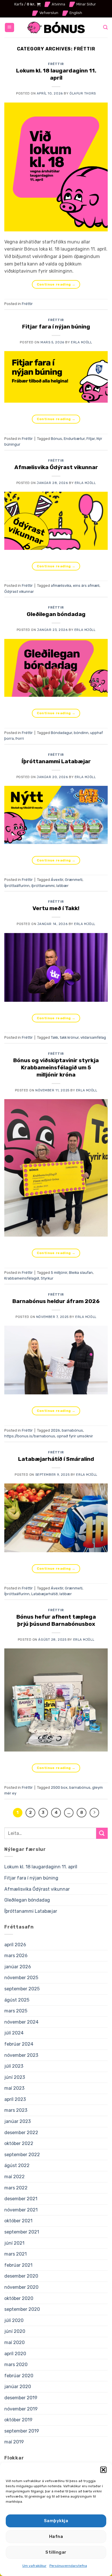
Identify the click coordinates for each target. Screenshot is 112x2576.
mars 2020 (16, 2365)
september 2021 (22, 2232)
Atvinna (58, 4)
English (76, 13)
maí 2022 (15, 2177)
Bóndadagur (61, 733)
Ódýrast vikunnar (19, 592)
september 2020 (22, 2309)
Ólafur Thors (83, 94)
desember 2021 (21, 2199)
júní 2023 (15, 2077)
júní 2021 (14, 2243)
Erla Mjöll (82, 342)
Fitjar (91, 439)
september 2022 (22, 2155)
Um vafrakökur (34, 2566)
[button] (103, 2470)
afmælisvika (61, 586)
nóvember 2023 (21, 2055)
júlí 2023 (14, 2066)
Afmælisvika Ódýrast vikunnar (56, 467)
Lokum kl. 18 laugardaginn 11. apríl (56, 74)
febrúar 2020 (19, 2376)
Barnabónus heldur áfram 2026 (56, 1301)
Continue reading (56, 284)
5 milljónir (59, 1273)
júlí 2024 (14, 2033)
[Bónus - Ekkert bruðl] (56, 28)
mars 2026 (16, 1956)
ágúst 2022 (17, 2165)
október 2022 (19, 2143)
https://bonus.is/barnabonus (30, 1436)
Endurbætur (74, 439)
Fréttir (56, 64)
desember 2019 (21, 2398)
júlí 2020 (14, 2320)
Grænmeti (74, 880)
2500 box (59, 1787)
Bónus (56, 439)
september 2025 (22, 1989)
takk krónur (69, 1037)
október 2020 (19, 2298)
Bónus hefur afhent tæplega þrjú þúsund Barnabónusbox (56, 1620)
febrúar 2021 (18, 2265)
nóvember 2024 (21, 2022)
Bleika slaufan (81, 1273)
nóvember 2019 (21, 2409)
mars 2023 (16, 2110)
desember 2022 (21, 2133)
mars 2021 (16, 2254)
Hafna (56, 2536)
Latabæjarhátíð (45, 1594)
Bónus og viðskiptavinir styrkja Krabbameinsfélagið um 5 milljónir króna (56, 1067)
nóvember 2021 (21, 2210)
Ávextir (57, 880)
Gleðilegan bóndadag (56, 614)
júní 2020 (15, 2331)
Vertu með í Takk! (56, 908)
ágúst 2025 (17, 2000)
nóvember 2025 (21, 1978)
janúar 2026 (18, 1967)
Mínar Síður (86, 4)
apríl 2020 (15, 2354)
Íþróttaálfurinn (17, 886)
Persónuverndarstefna (68, 2566)
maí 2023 (14, 2088)
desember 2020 (21, 2276)
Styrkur (47, 1278)
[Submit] (102, 1833)
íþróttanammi (43, 886)
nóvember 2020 (21, 2287)
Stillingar (56, 2552)
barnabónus (72, 1430)
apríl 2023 (15, 2099)
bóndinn (81, 733)
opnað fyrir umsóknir (75, 1436)
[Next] (94, 1813)
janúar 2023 (18, 2121)
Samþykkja (56, 2521)
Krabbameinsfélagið (22, 1278)
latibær (62, 886)
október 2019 (18, 2420)
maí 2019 (14, 2442)
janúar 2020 (18, 2387)
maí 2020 (15, 2342)
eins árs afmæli (86, 586)
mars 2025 (16, 2011)
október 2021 (18, 2221)
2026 (55, 1430)
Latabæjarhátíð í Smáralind (56, 1459)
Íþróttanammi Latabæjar (56, 761)
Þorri (20, 738)
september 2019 (22, 2431)
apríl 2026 (15, 1945)
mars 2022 (16, 2188)
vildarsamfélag (93, 1037)
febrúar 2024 (19, 2044)
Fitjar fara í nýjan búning (56, 327)
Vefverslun (49, 13)
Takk (54, 1037)
